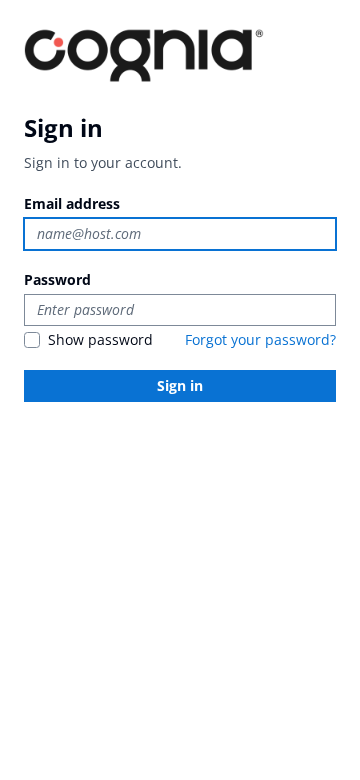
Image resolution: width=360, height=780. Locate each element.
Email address (72, 203)
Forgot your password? (260, 339)
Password (57, 279)
